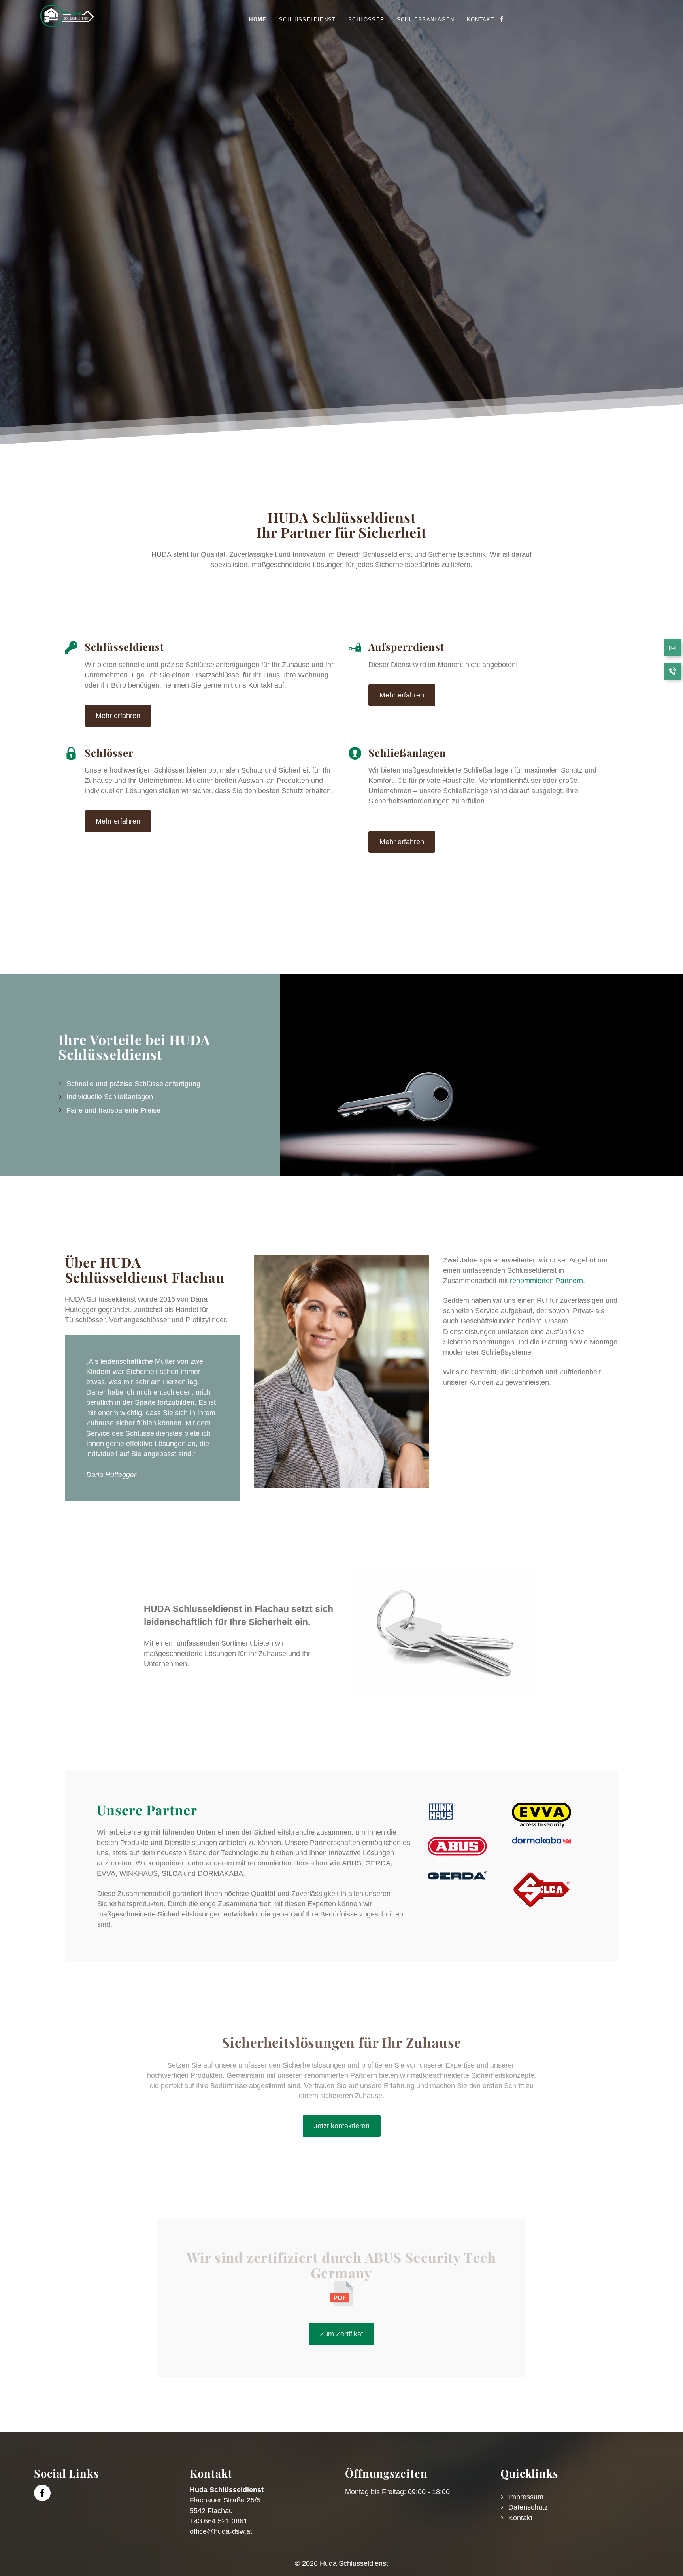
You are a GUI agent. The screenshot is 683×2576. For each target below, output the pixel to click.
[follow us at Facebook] (501, 20)
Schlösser (366, 20)
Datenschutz (528, 2507)
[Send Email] (673, 649)
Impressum (526, 2497)
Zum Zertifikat (341, 2334)
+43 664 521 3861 (219, 2521)
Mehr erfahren (118, 716)
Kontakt (480, 20)
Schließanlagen (425, 20)
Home (258, 20)
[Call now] (673, 672)
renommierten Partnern (546, 1281)
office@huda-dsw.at (221, 2531)
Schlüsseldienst (307, 20)
